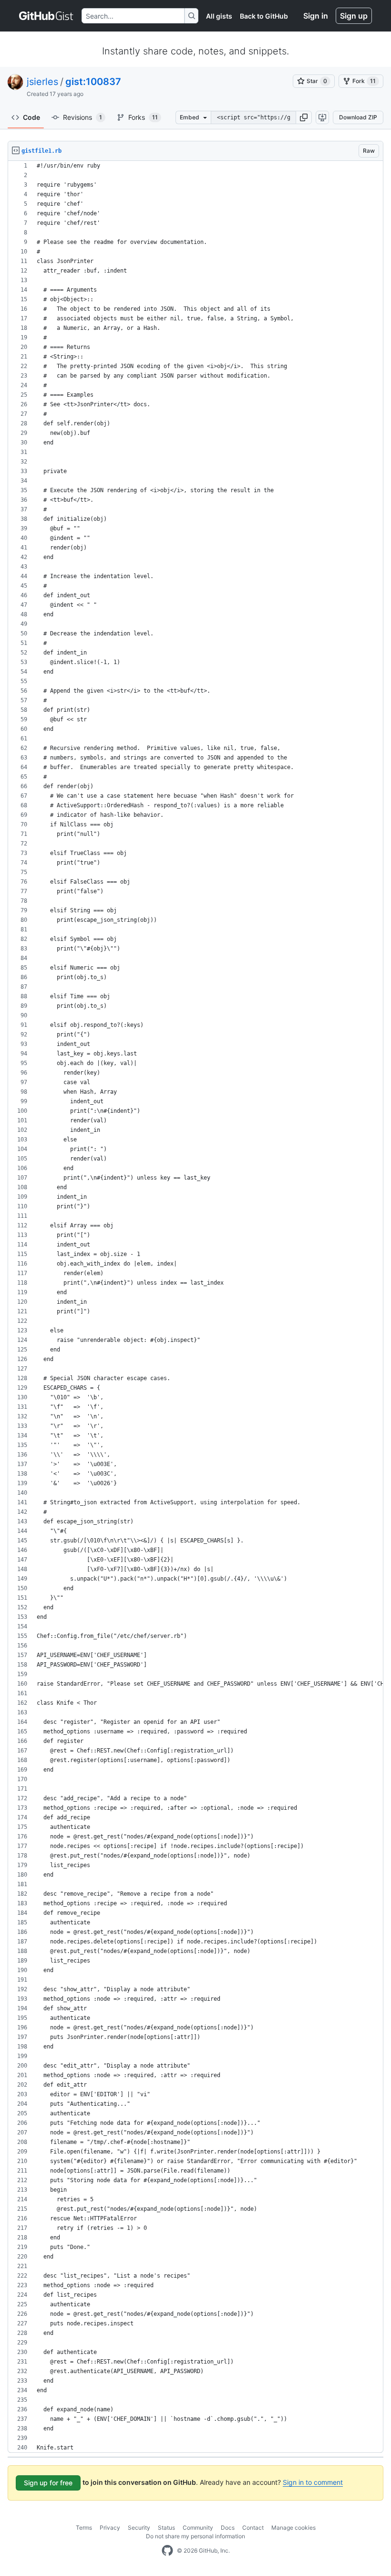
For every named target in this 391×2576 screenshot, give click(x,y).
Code (31, 117)
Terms (84, 2528)
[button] (304, 117)
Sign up (354, 16)
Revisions (82, 117)
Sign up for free (48, 2483)
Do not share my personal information (195, 2536)
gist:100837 (93, 82)
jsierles (42, 82)
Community (198, 2528)
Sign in (316, 16)
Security (139, 2528)
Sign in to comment (313, 2482)
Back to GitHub (264, 16)
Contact (253, 2528)
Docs (228, 2528)
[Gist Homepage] (46, 16)
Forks (143, 117)
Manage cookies (293, 2528)
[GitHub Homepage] (167, 2551)
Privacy (110, 2528)
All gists (219, 16)
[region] (195, 1307)
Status (166, 2528)
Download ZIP (358, 117)
